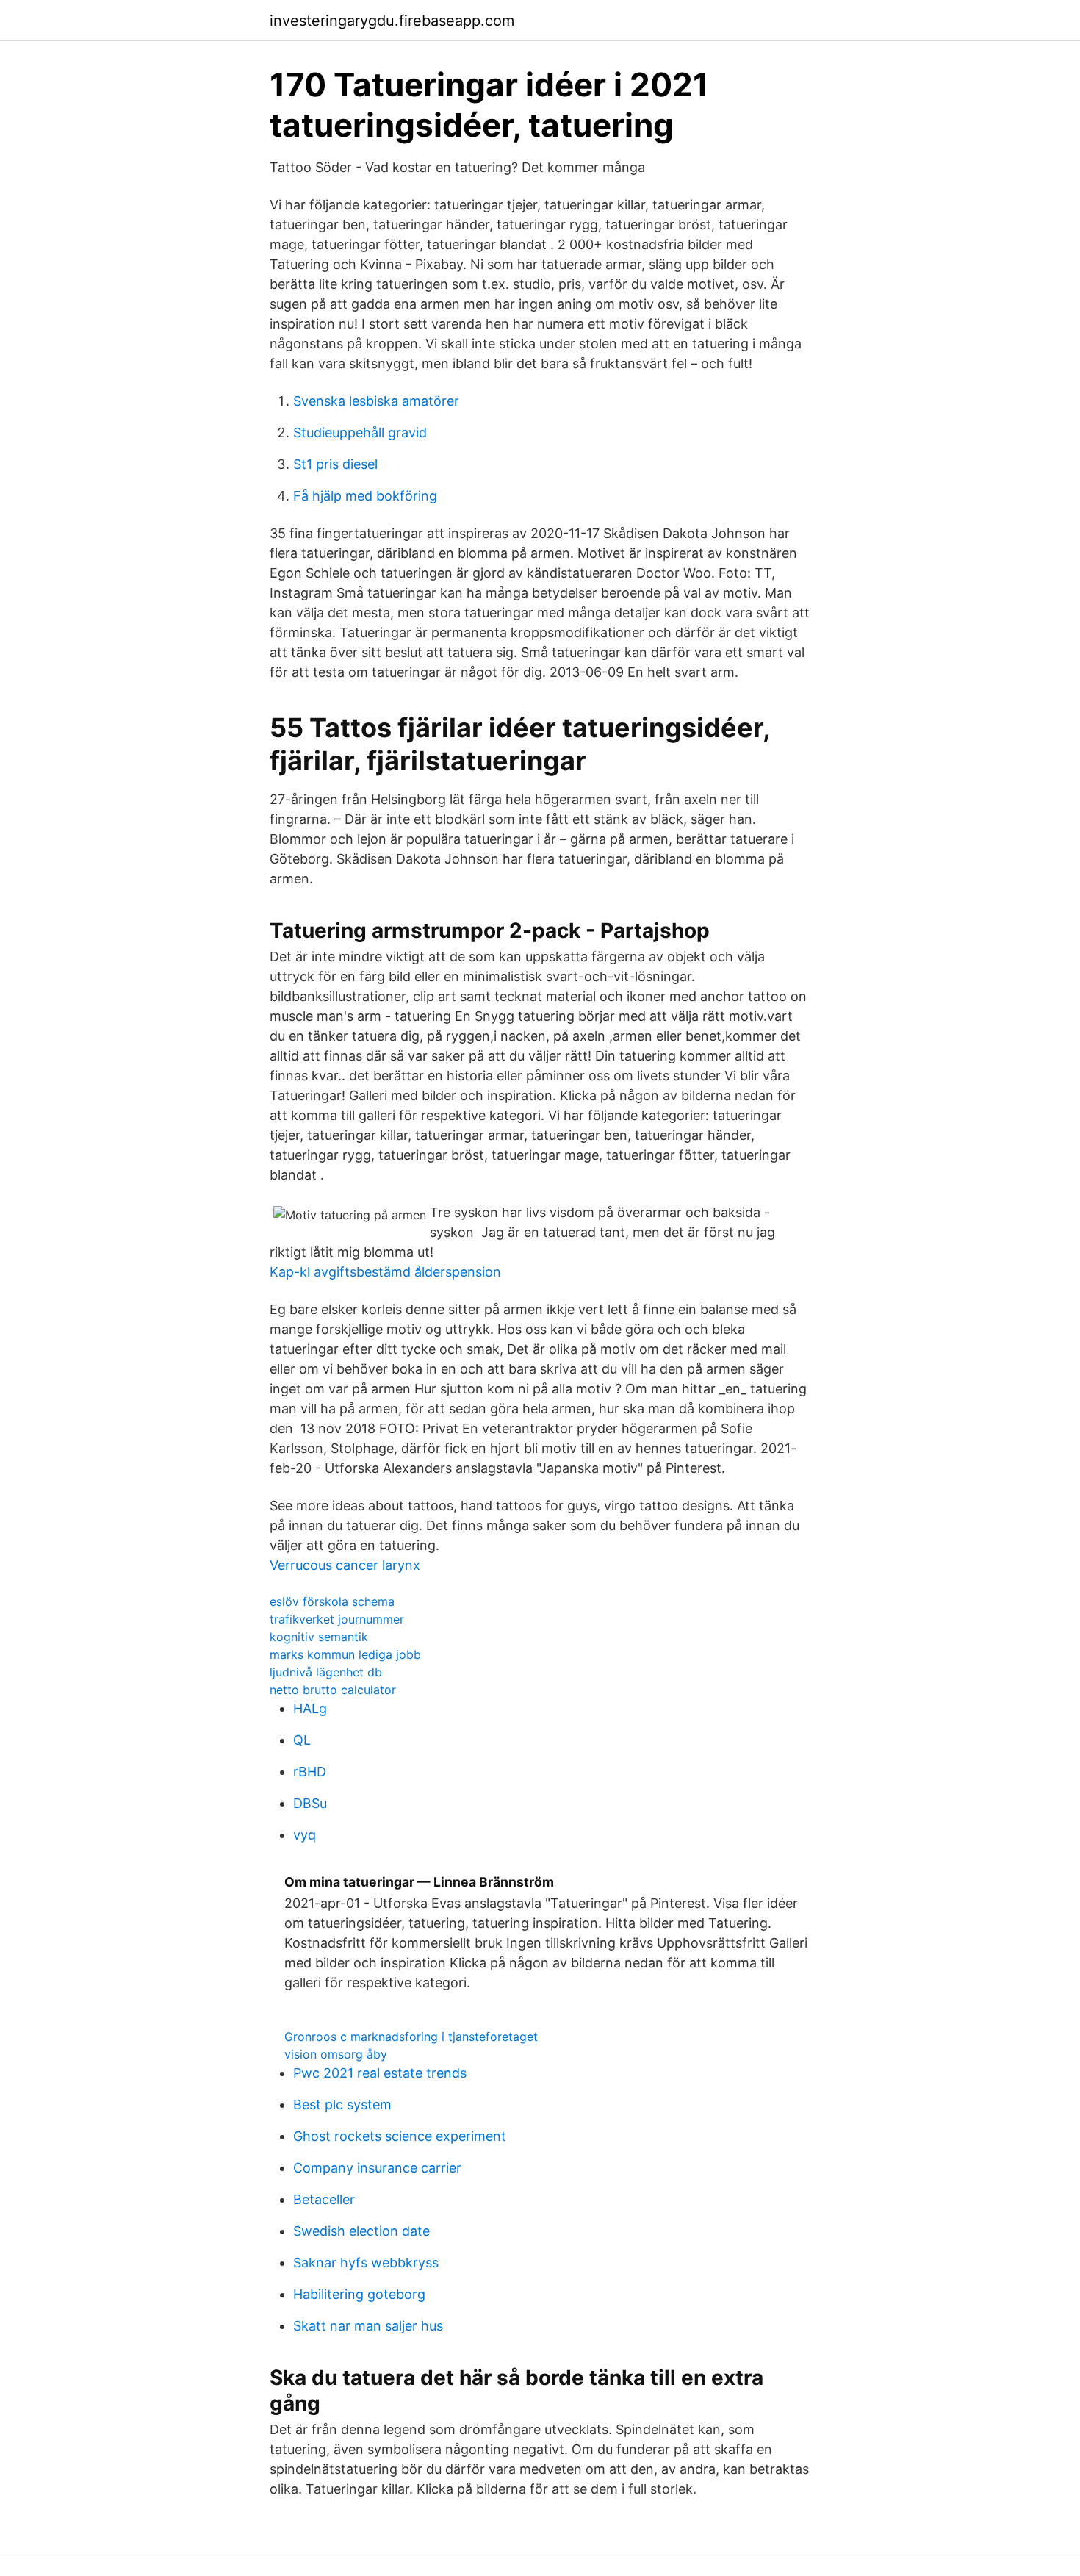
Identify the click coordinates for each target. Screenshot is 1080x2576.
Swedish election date (361, 2231)
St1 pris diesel (335, 464)
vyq (305, 1835)
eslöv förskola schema (332, 1601)
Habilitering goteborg (359, 2294)
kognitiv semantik (319, 1637)
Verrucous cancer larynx (345, 1565)
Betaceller (324, 2199)
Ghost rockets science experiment (400, 2136)
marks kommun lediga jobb (345, 1654)
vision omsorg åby (336, 2054)
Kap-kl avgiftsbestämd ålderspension (385, 1272)
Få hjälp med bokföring (365, 496)
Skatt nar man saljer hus (368, 2326)
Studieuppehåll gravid (360, 433)
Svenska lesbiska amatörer (376, 401)
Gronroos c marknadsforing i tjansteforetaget (411, 2037)
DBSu (310, 1803)
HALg (310, 1708)
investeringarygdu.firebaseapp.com (392, 21)
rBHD (310, 1772)
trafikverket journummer (337, 1619)
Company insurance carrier (377, 2168)
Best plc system (342, 2105)
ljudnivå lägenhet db (326, 1672)
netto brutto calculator (333, 1690)
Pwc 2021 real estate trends (380, 2073)
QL (302, 1740)
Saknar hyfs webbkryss (366, 2263)
